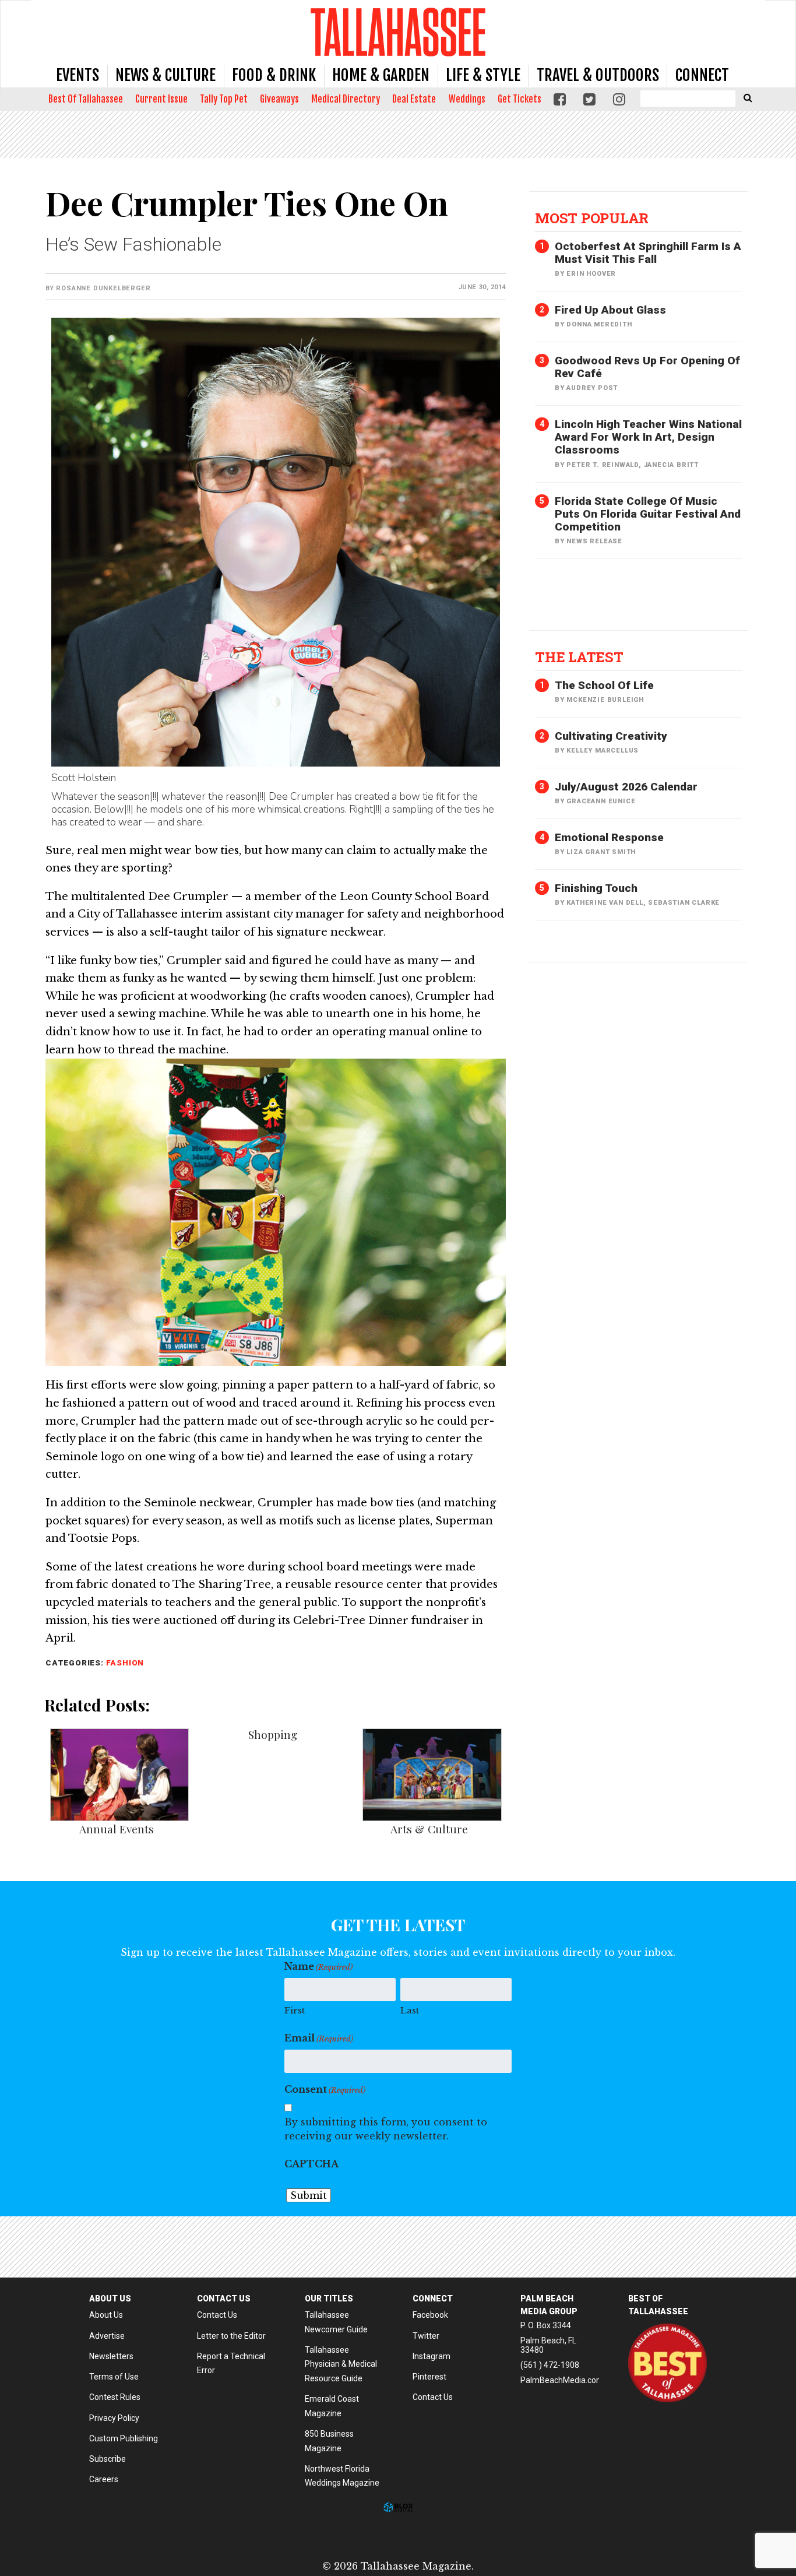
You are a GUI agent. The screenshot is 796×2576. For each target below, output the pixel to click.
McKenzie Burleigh (605, 700)
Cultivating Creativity (611, 736)
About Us (106, 2315)
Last (410, 2010)
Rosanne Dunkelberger (103, 288)
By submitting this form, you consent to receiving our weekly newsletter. (386, 2129)
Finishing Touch (596, 888)
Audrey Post (592, 388)
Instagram (432, 2356)
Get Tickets (519, 99)
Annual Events (117, 1829)
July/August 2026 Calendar (626, 787)
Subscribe (108, 2459)
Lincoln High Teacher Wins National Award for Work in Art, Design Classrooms (648, 437)
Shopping (273, 1734)
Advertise (107, 2336)
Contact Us (217, 2315)
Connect (702, 75)
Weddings (467, 99)
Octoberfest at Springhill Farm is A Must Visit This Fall (648, 253)
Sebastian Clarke (684, 903)
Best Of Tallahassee (86, 99)
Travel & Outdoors (598, 75)
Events (78, 75)
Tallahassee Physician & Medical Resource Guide (341, 2364)
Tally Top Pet (224, 99)
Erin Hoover (591, 274)
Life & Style (483, 75)
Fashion (125, 1663)
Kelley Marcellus (603, 751)
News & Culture (165, 75)
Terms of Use (114, 2377)
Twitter (426, 2336)
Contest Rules (115, 2397)
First (295, 2010)
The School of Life (604, 685)
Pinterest (429, 2377)
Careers (104, 2479)
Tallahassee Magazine (398, 32)
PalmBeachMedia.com (562, 2380)
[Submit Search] (748, 97)
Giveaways (279, 99)
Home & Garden (381, 75)
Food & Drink (274, 75)
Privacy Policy (114, 2418)
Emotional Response (609, 837)
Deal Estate (414, 99)
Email (319, 2038)
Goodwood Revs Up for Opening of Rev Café (647, 367)
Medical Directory (346, 99)
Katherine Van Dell (605, 903)
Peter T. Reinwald (603, 465)
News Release (594, 541)
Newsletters (111, 2356)
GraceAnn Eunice (601, 801)
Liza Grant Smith (601, 852)
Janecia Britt (671, 465)
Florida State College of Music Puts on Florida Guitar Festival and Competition (648, 514)
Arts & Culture (429, 1829)
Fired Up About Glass (610, 310)
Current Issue (161, 99)
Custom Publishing (124, 2438)
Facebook (430, 2315)
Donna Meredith (599, 324)
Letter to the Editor (231, 2336)
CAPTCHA (311, 2164)
